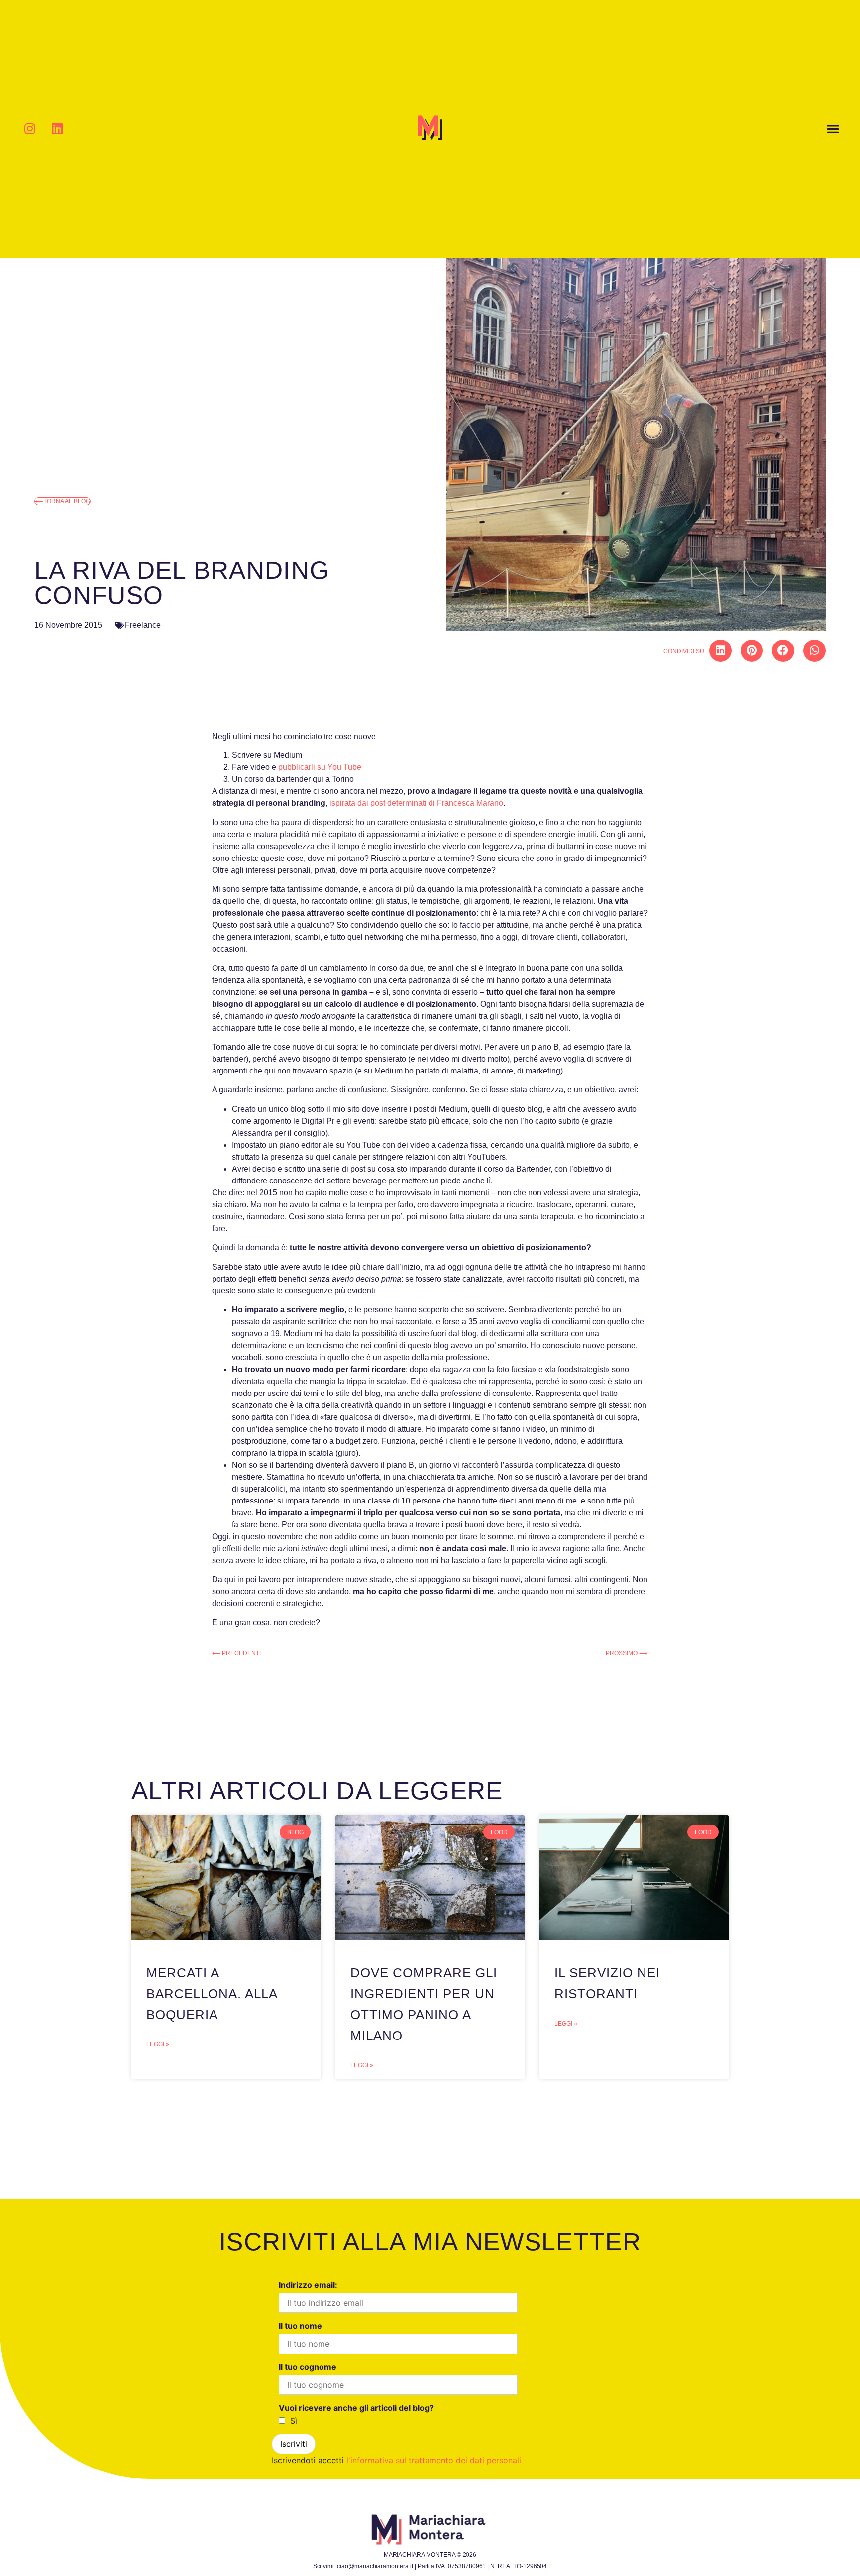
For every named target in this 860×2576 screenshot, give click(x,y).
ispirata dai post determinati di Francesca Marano (416, 803)
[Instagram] (30, 129)
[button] (833, 129)
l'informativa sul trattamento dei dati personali (434, 2460)
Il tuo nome (300, 2326)
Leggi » (158, 2044)
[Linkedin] (57, 129)
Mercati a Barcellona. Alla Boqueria (212, 1994)
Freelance (143, 625)
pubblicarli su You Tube (320, 767)
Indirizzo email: (308, 2285)
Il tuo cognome (308, 2367)
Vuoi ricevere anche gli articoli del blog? (356, 2408)
